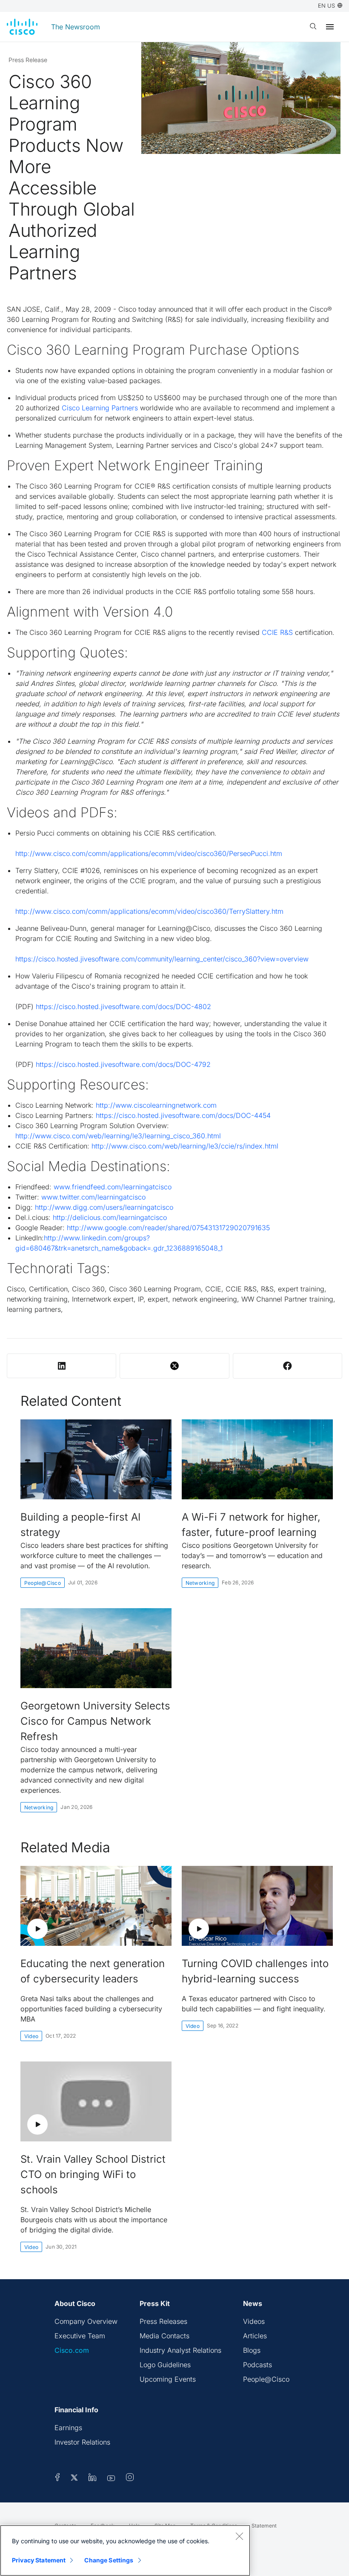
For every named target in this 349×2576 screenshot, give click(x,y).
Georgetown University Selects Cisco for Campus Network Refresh (95, 1721)
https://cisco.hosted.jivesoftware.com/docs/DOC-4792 (123, 1064)
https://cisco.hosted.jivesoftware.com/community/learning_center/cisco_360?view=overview (162, 959)
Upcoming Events (168, 2379)
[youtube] (111, 2479)
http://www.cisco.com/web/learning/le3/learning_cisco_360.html (118, 1136)
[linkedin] (93, 2479)
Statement (264, 2526)
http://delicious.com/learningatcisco (110, 1217)
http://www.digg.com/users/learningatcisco (104, 1207)
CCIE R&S (277, 632)
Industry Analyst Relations (180, 2350)
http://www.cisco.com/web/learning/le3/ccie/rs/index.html (185, 1146)
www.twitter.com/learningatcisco (93, 1197)
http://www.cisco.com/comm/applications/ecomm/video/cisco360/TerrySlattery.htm (149, 911)
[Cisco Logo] (22, 27)
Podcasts (257, 2365)
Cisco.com (72, 2350)
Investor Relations (82, 2442)
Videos (254, 2321)
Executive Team (80, 2336)
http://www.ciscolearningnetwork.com (156, 1105)
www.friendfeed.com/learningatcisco (113, 1187)
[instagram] (130, 2479)
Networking (200, 1583)
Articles (255, 2336)
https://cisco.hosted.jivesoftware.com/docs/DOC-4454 (183, 1115)
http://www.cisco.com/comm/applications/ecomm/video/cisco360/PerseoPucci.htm (149, 853)
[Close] (239, 2536)
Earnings (68, 2428)
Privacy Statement (39, 2560)
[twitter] (75, 2479)
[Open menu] (330, 27)
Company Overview (86, 2321)
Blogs (252, 2350)
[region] (125, 2550)
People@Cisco (43, 1583)
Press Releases (163, 2321)
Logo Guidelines (165, 2365)
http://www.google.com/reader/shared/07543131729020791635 (168, 1228)
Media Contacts (164, 2336)
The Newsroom (76, 27)
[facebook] (57, 2479)
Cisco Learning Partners (100, 408)
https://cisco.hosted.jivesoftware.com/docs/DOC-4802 (122, 1007)
